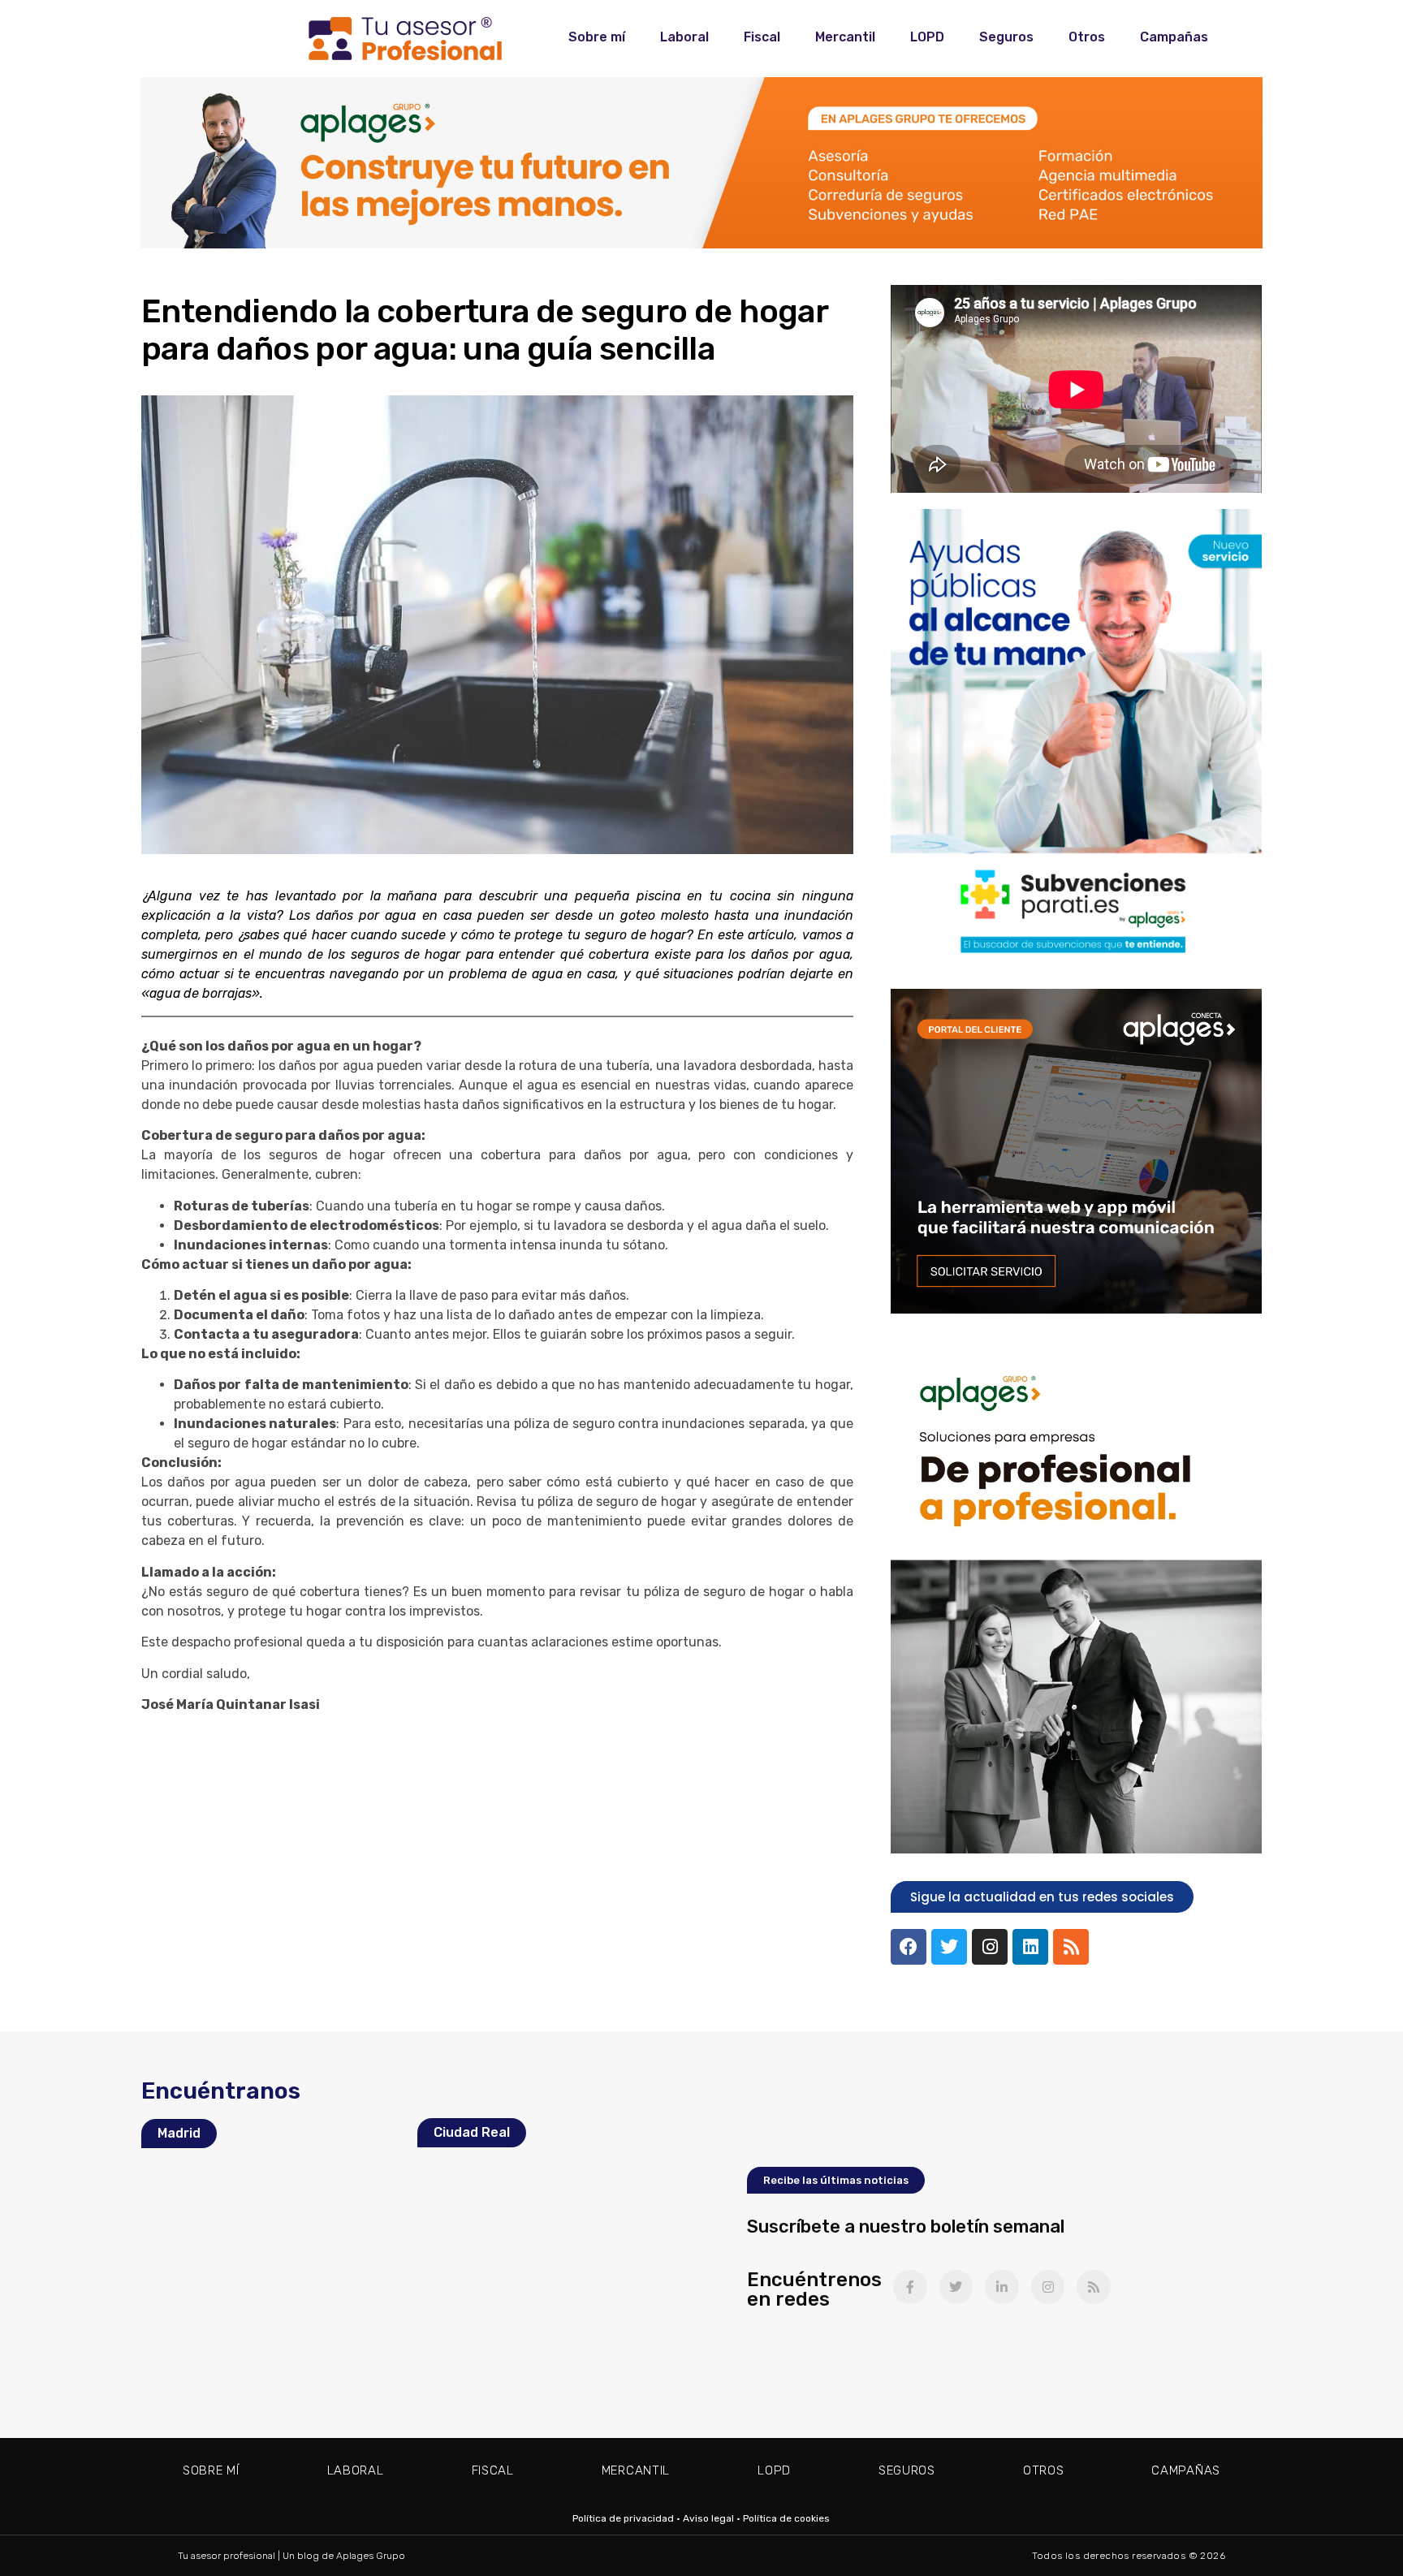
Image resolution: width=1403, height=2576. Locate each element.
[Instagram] (990, 1947)
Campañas (1174, 37)
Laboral (684, 37)
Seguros (1006, 37)
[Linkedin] (1030, 1947)
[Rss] (1071, 1947)
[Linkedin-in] (1002, 2287)
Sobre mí (597, 37)
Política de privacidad (623, 2518)
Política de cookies (786, 2518)
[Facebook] (909, 1947)
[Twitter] (949, 1947)
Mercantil (845, 37)
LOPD (927, 37)
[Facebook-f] (910, 2287)
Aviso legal (708, 2518)
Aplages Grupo (371, 2556)
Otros (1087, 37)
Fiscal (762, 37)
